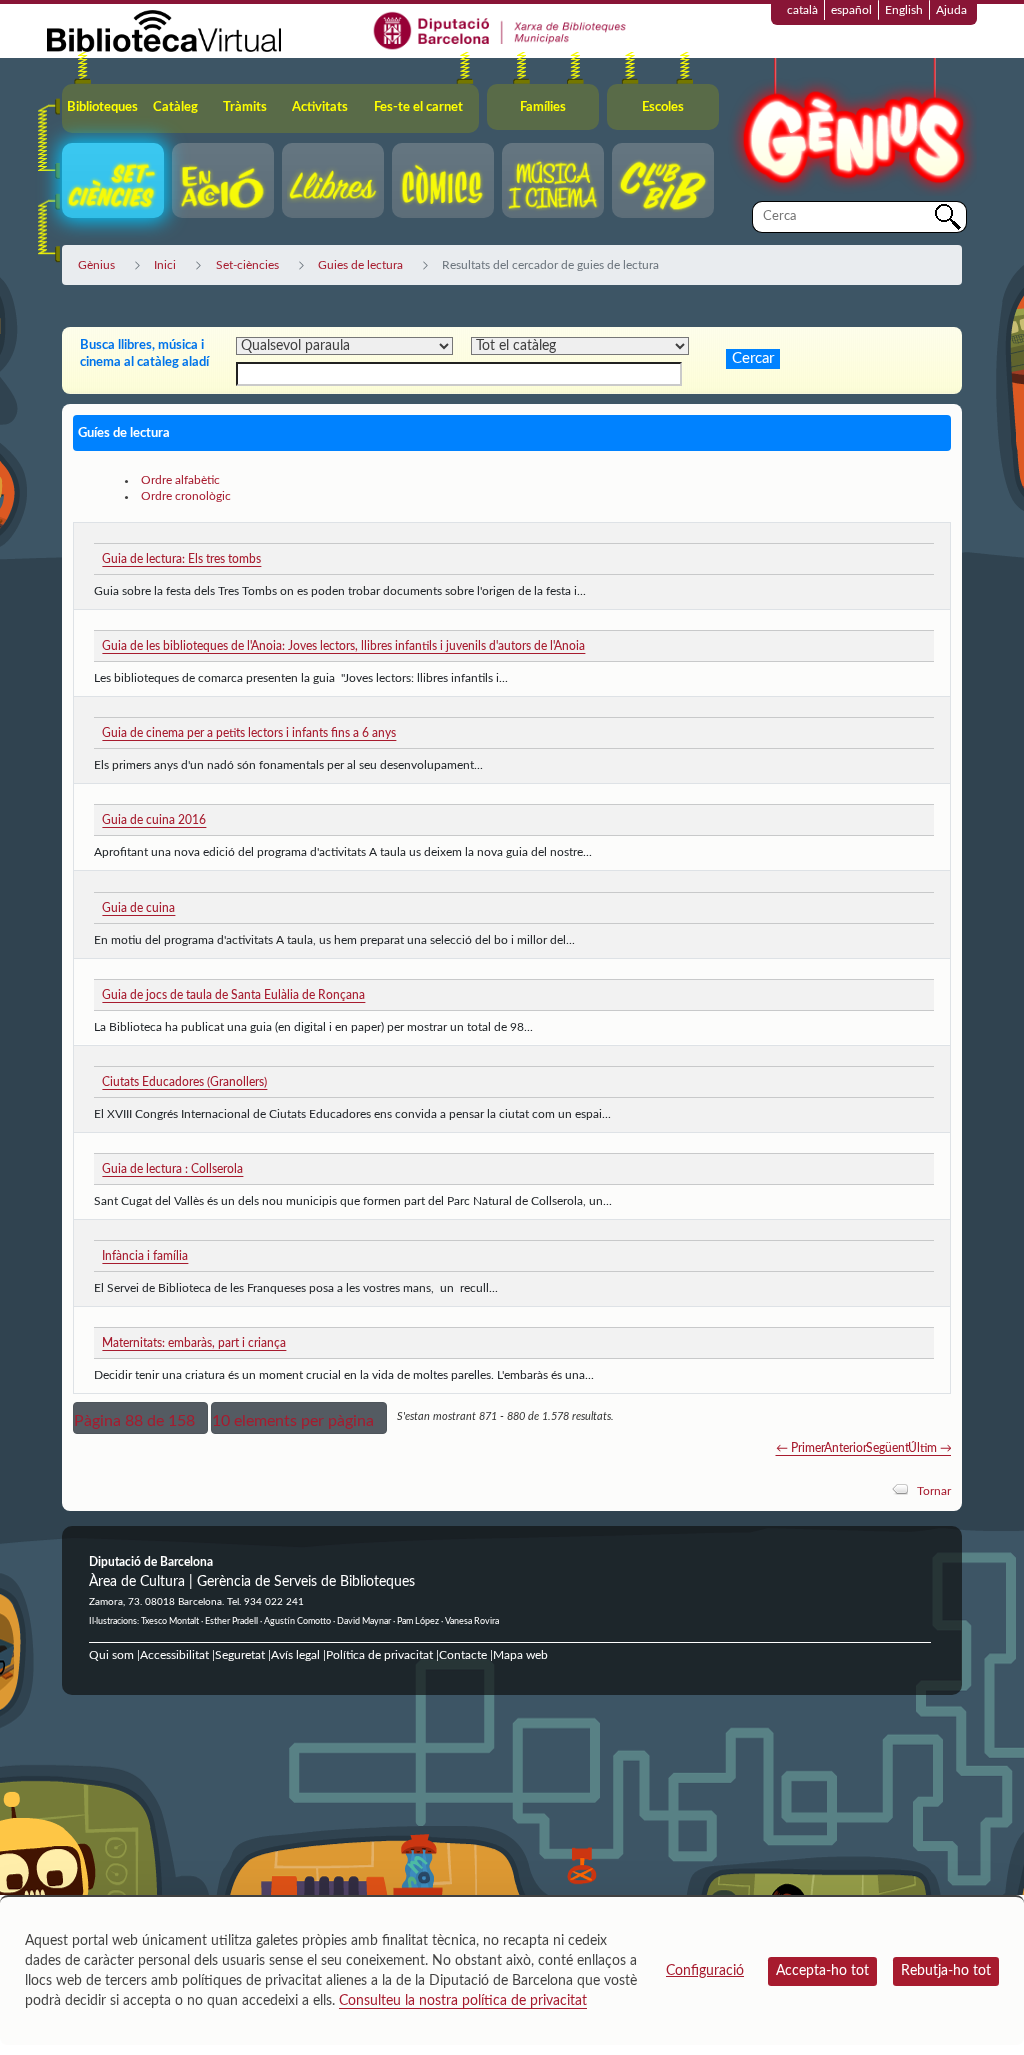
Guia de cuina (138, 908)
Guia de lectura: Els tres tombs (181, 559)
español (851, 10)
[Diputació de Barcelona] (500, 30)
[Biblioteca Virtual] (164, 30)
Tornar (934, 1491)
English (904, 10)
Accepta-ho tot (822, 1971)
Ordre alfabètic (180, 480)
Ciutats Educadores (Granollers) (184, 1082)
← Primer (800, 1448)
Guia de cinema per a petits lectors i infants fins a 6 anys (249, 733)
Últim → (930, 1448)
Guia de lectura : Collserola (172, 1169)
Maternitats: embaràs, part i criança (194, 1343)
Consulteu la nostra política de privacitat (463, 2001)
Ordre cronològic (186, 496)
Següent (887, 1448)
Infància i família (145, 1256)
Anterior (845, 1448)
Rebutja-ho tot (946, 1971)
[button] (140, 1418)
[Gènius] (852, 128)
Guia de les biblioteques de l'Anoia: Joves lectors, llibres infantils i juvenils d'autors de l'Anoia (343, 646)
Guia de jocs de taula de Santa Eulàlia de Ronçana (233, 995)
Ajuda (951, 10)
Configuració (705, 1971)
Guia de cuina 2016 (154, 820)
